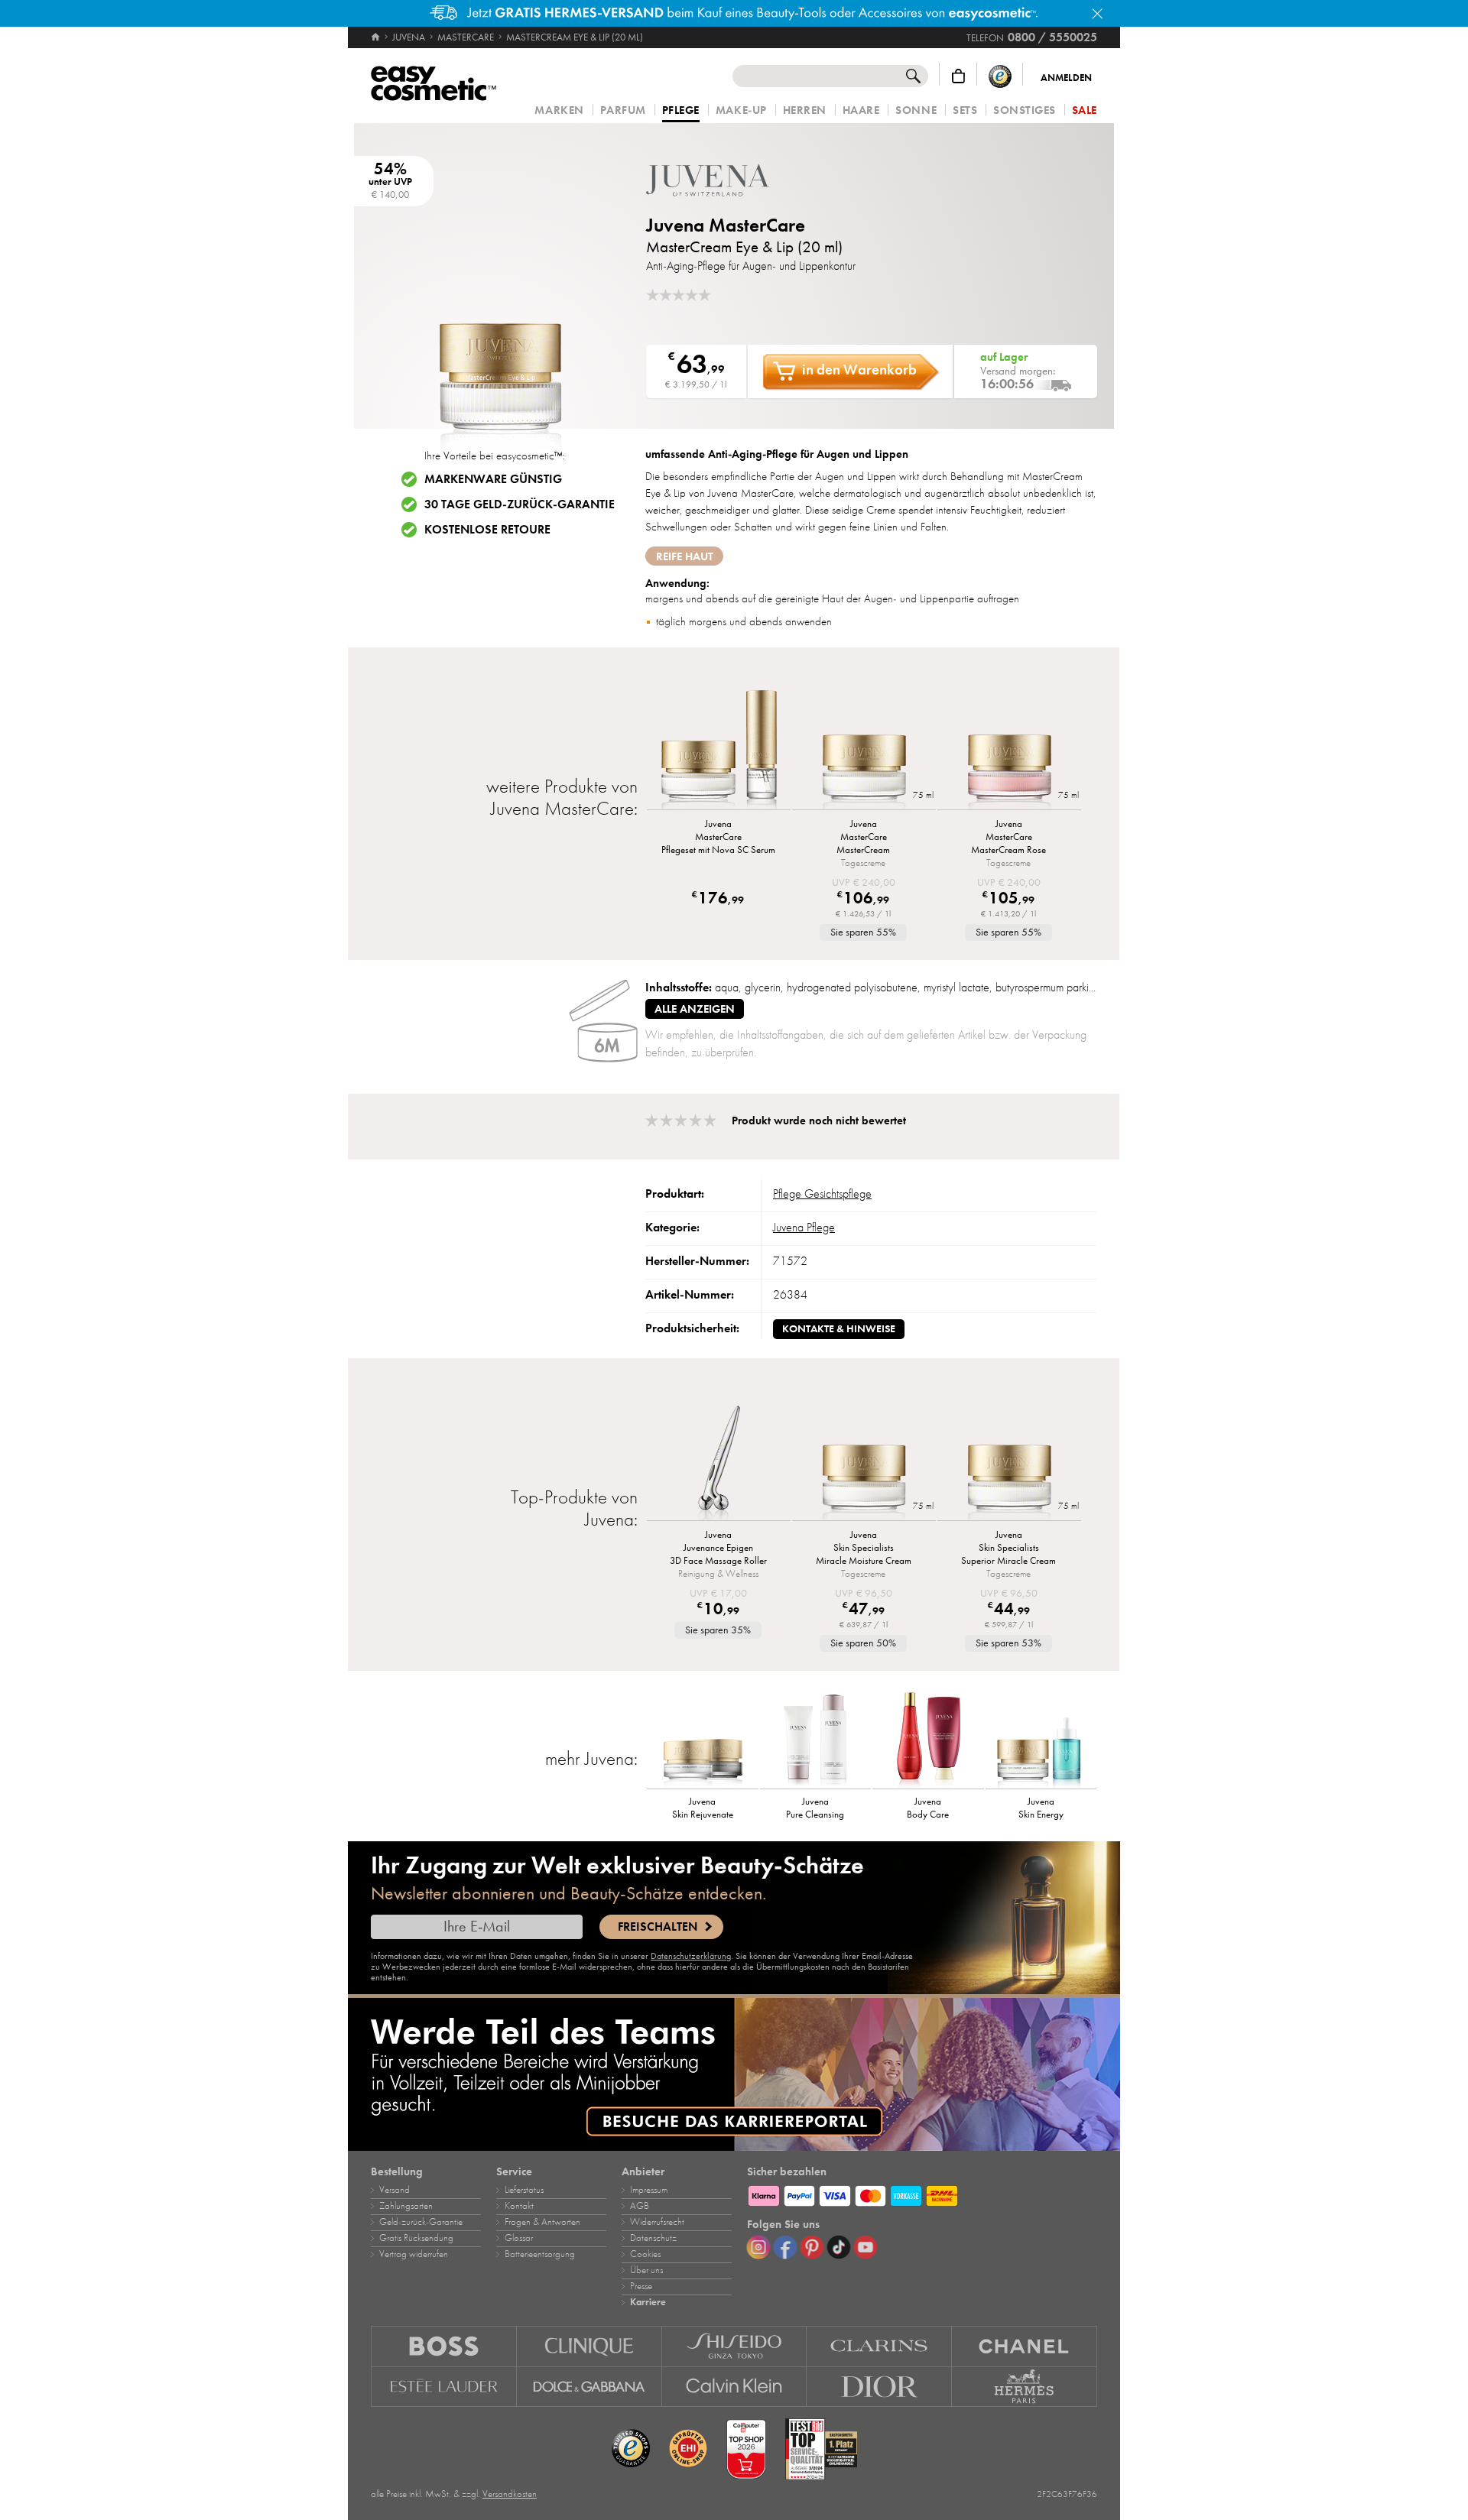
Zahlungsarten (406, 2206)
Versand (395, 2190)
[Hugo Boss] (444, 2346)
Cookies (645, 2254)
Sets (965, 110)
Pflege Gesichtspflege (822, 1194)
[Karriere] (734, 2074)
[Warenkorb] (958, 76)
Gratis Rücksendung (416, 2238)
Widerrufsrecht (657, 2222)
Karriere (648, 2302)
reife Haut (685, 556)
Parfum (623, 110)
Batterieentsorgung (540, 2254)
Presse (641, 2286)
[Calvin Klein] (735, 2387)
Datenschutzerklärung (691, 1956)
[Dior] (879, 2387)
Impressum (649, 2190)
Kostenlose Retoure (487, 530)
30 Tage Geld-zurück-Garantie (520, 504)
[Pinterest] (812, 2247)
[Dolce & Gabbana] (589, 2387)
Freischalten (658, 1927)
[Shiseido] (735, 2346)
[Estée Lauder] (444, 2387)
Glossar (519, 2238)
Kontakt (519, 2206)
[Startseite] (377, 37)
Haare (861, 110)
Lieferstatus (524, 2190)
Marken (559, 110)
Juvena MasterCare (726, 225)
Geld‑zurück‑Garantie (421, 2222)
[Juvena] (738, 180)
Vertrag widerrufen (414, 2254)
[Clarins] (879, 2346)
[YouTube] (866, 2247)
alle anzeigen (695, 1009)
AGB (640, 2206)
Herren (805, 110)
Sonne (916, 110)
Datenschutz (653, 2238)
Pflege (681, 111)
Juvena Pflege (804, 1228)
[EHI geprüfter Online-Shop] (688, 2449)
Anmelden (1066, 78)
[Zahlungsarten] (922, 2194)
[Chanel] (1025, 2346)
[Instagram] (758, 2247)
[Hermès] (1025, 2387)
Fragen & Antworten (542, 2222)
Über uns (646, 2270)
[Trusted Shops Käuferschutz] (1000, 76)
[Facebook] (785, 2247)
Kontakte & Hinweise (839, 1329)
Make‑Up (741, 110)
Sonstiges (1025, 110)
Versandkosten (510, 2494)
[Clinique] (589, 2346)
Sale (1085, 110)
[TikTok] (839, 2247)
